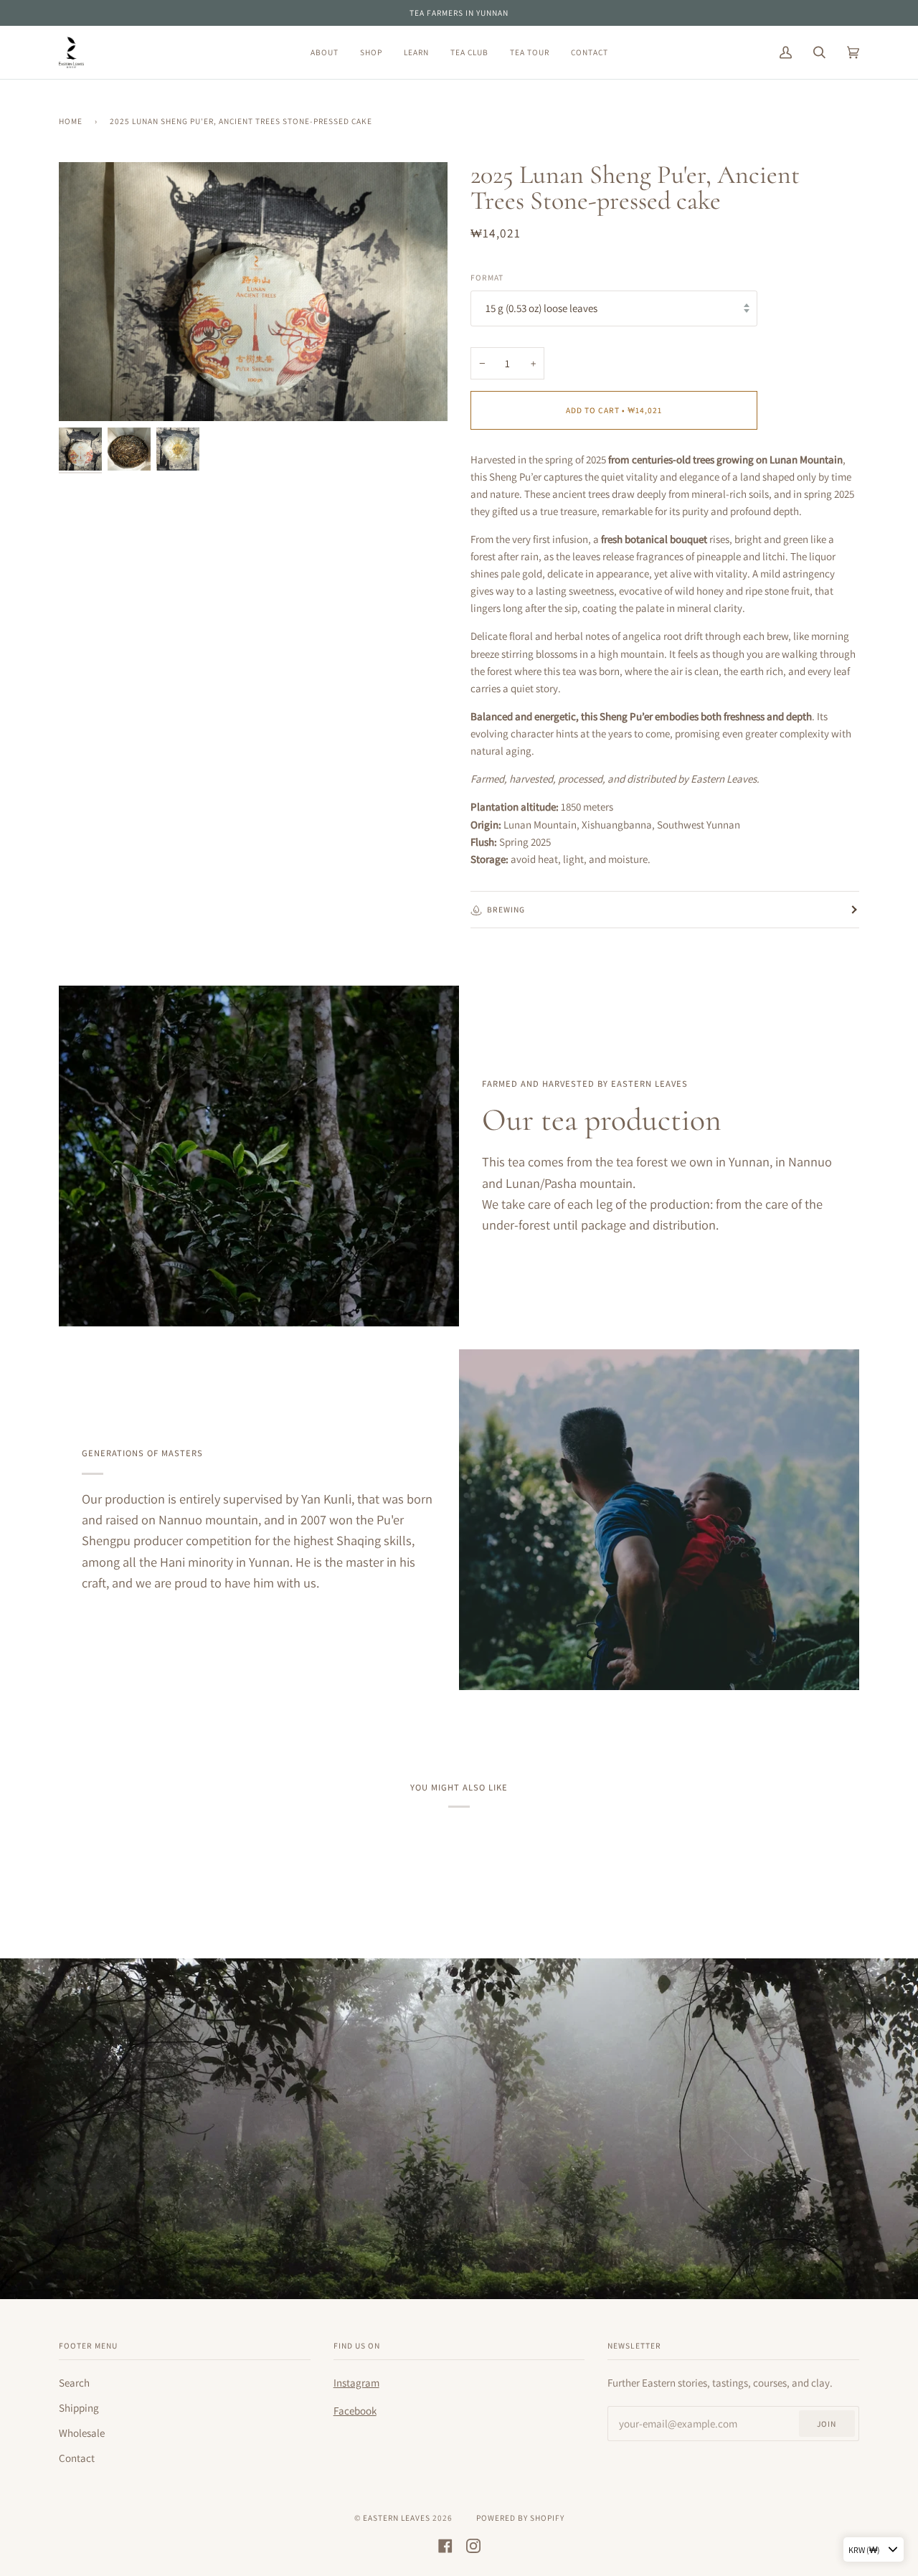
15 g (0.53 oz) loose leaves (541, 308)
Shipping (79, 2408)
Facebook (355, 2411)
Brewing (506, 909)
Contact (77, 2458)
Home (71, 121)
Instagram (356, 2383)
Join (827, 2424)
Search (74, 2383)
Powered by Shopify (520, 2518)
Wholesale (82, 2433)
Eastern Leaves (397, 2518)
